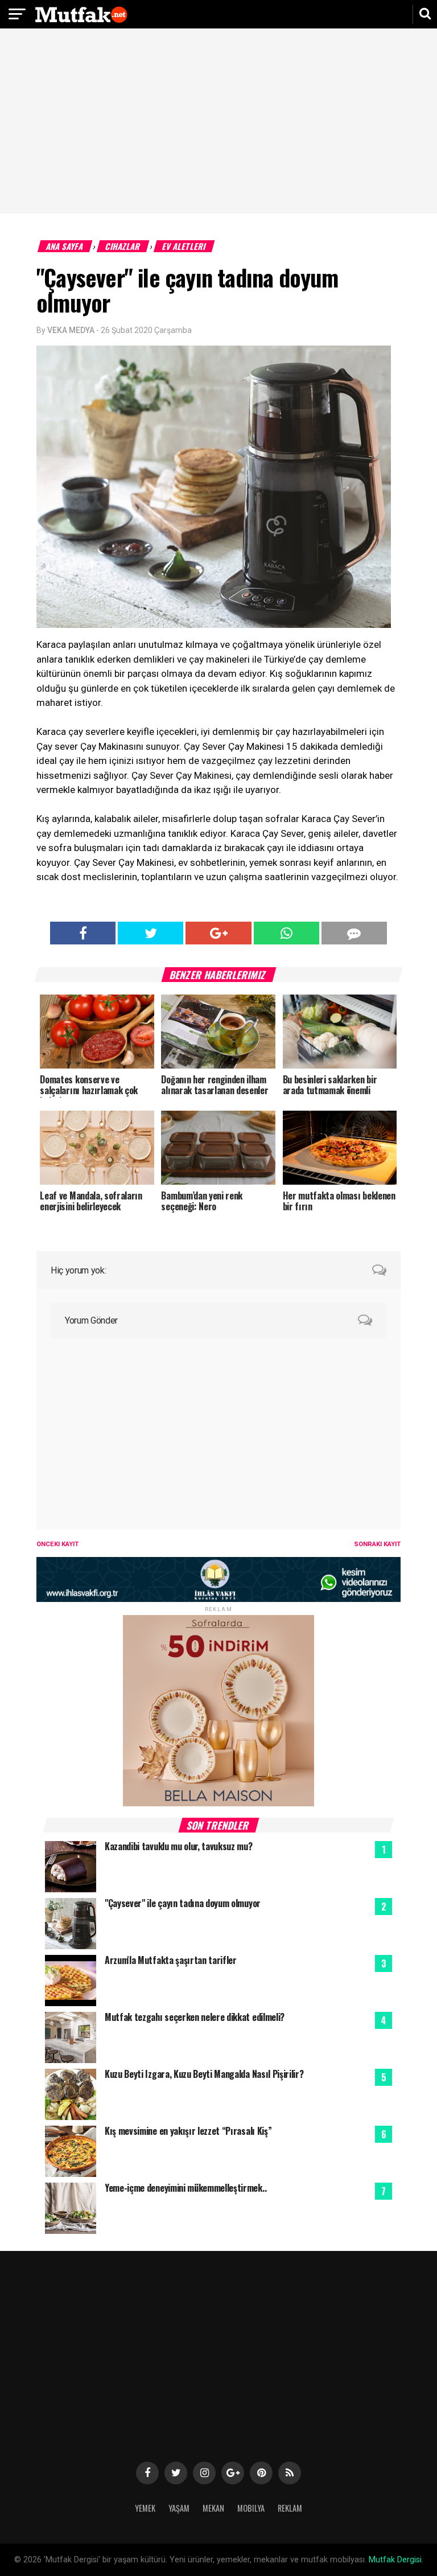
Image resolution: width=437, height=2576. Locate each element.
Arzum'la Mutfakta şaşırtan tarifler (171, 1960)
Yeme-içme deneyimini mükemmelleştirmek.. (185, 2188)
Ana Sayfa (65, 246)
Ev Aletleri (184, 246)
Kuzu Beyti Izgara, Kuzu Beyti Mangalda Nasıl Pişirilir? (204, 2074)
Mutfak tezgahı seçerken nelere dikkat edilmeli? (195, 2017)
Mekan (213, 2508)
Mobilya (251, 2508)
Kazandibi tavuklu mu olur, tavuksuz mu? (179, 1846)
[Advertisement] (218, 122)
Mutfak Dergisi (395, 2560)
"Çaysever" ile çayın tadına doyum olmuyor (183, 1903)
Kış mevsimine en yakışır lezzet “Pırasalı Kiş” (188, 2131)
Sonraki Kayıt (377, 1544)
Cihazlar (123, 246)
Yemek (145, 2508)
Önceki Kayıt (57, 1544)
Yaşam (179, 2508)
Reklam (290, 2508)
